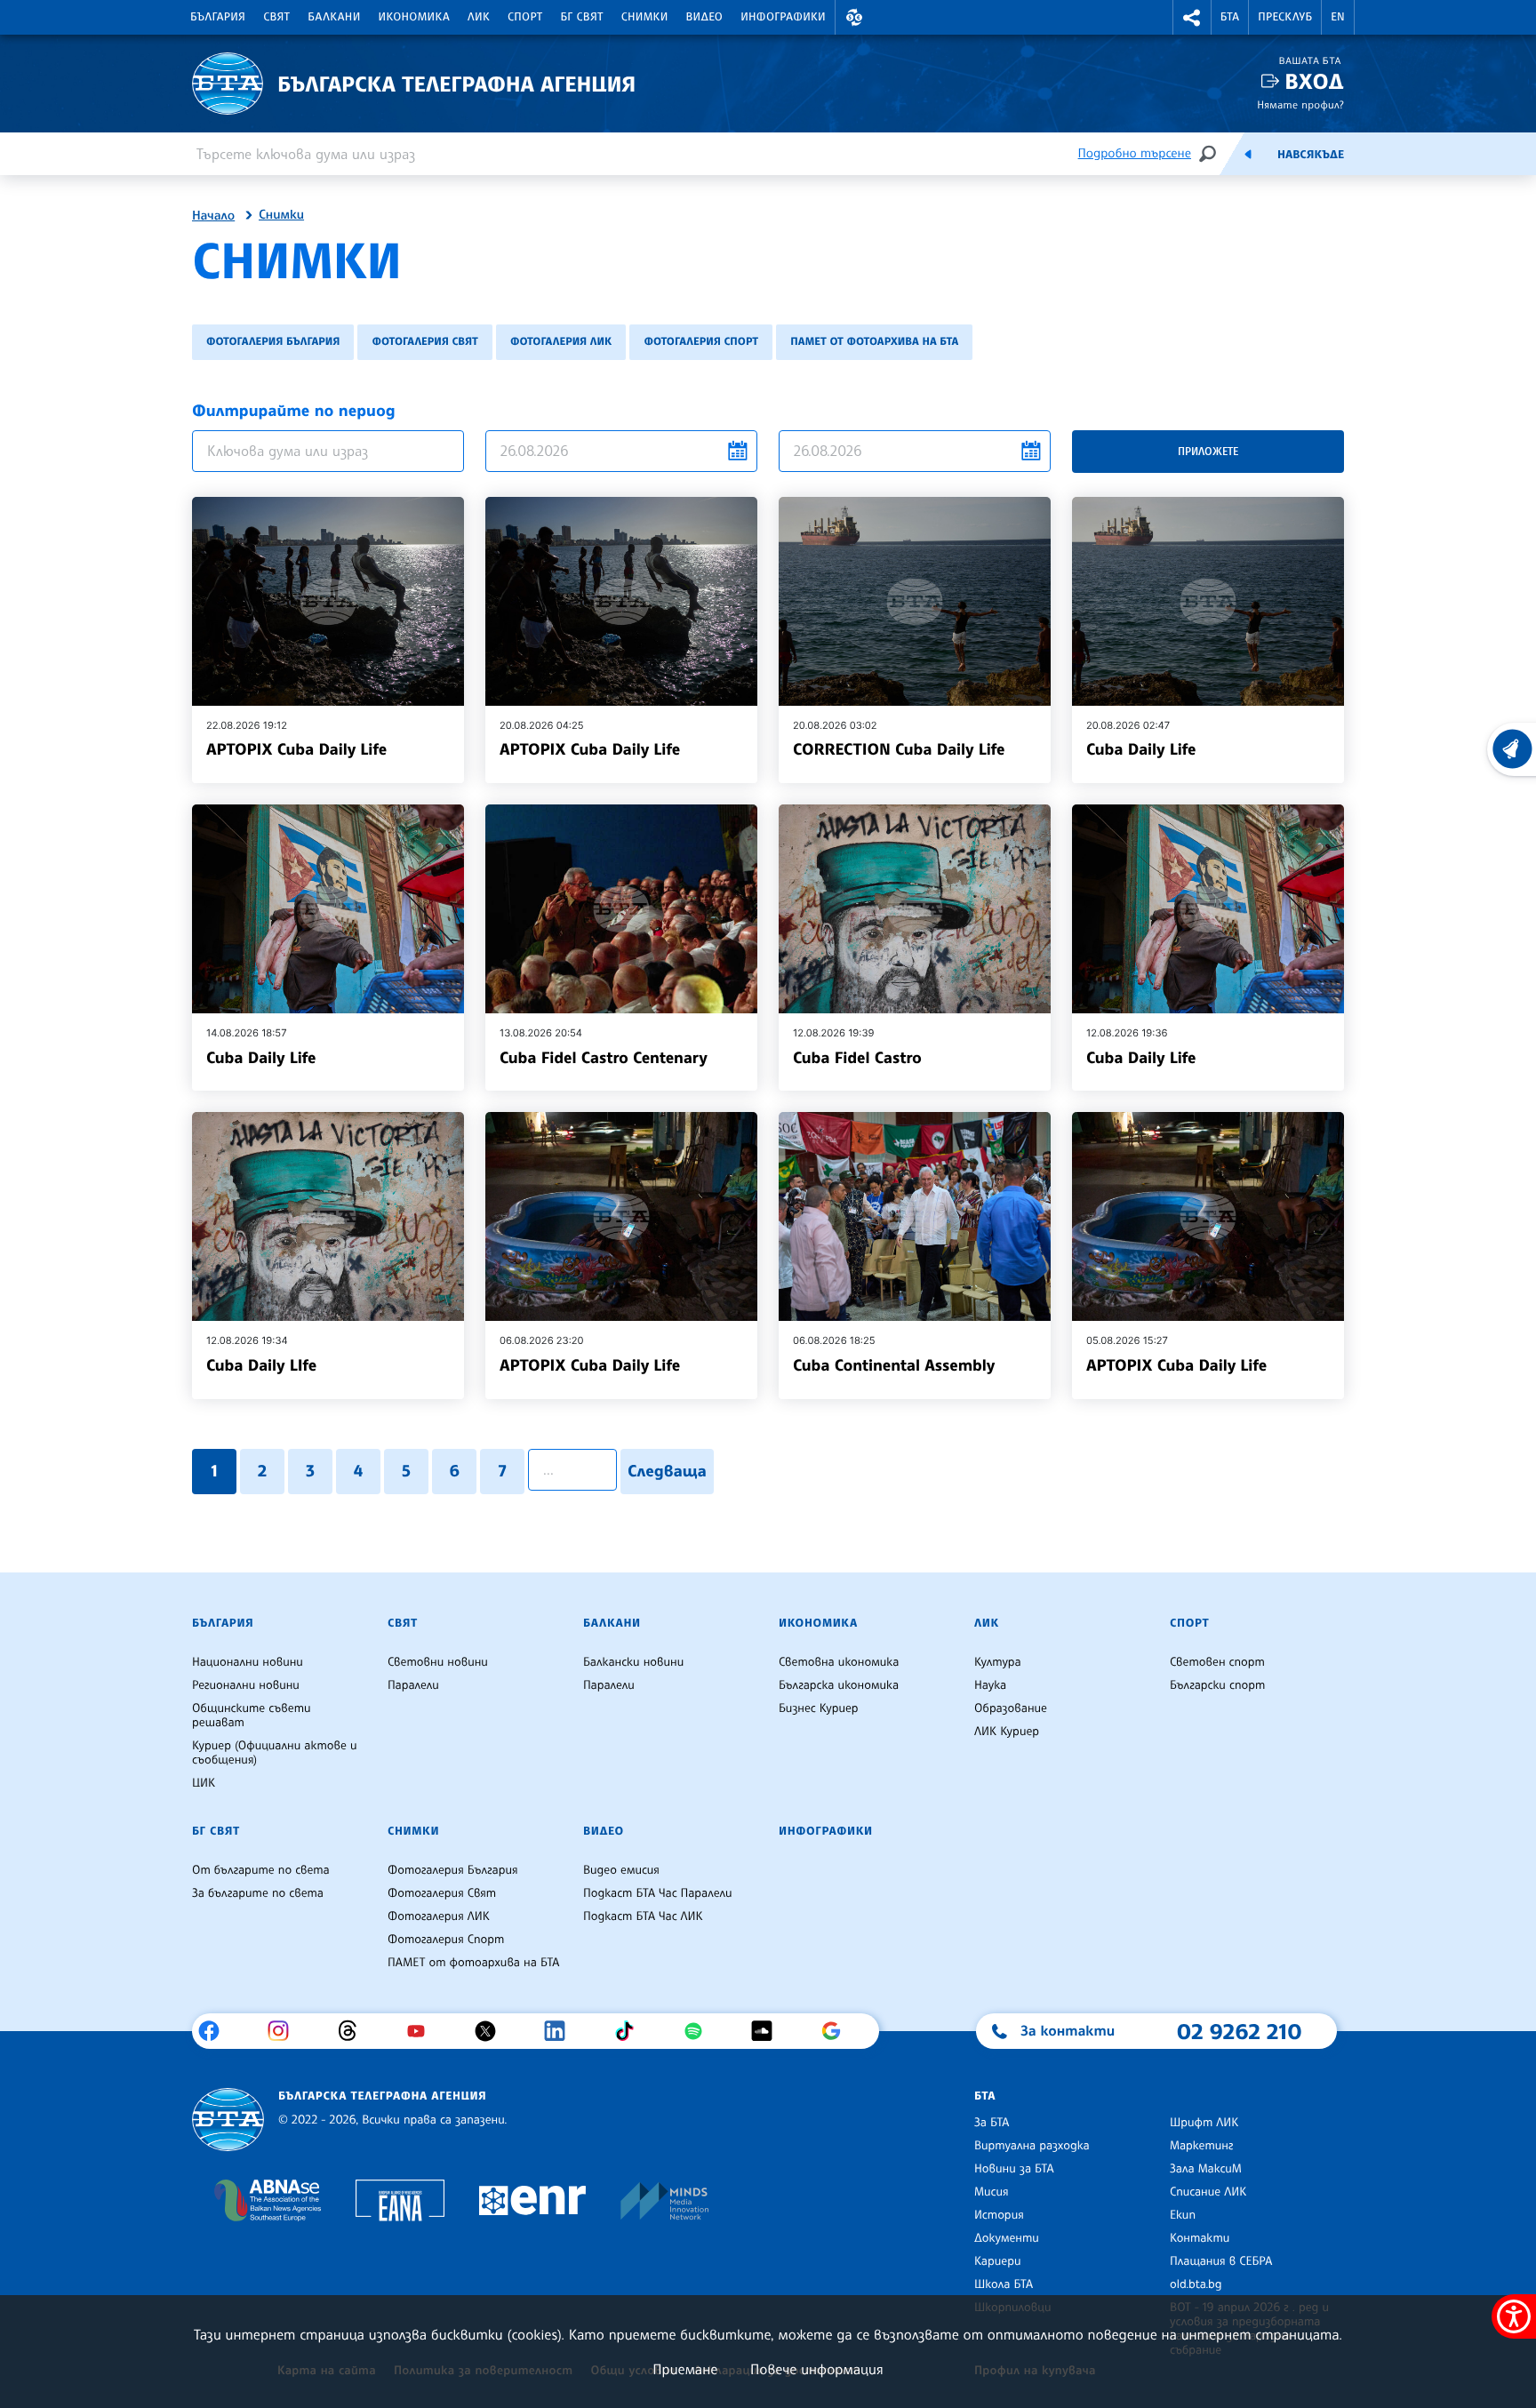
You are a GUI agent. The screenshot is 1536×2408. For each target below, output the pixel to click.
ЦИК (204, 1783)
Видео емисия (621, 1870)
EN (1338, 17)
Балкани (334, 17)
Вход (1314, 81)
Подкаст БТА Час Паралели (657, 1893)
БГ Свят (582, 17)
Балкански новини (633, 1662)
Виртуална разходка (1032, 2146)
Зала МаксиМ (1206, 2169)
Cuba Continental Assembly (894, 1365)
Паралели (413, 1685)
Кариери (998, 2261)
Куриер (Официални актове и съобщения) (275, 1753)
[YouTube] (423, 2031)
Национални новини (248, 1662)
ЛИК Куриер (1007, 1732)
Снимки (645, 17)
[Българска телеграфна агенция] (228, 2120)
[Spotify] (700, 2031)
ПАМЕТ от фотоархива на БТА (874, 341)
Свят (276, 17)
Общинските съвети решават (252, 1716)
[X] (492, 2031)
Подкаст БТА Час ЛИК (643, 1916)
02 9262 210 (1239, 2031)
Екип (1183, 2215)
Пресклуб (1285, 17)
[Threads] (354, 2031)
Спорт (525, 17)
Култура (998, 1662)
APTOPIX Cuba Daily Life (296, 749)
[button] (854, 17)
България (218, 17)
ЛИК (479, 17)
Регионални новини (246, 1685)
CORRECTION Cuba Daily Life (899, 749)
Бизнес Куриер (819, 1708)
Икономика (415, 17)
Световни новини (438, 1662)
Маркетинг (1201, 2146)
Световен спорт (1217, 1662)
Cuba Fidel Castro (857, 1058)
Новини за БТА (1014, 2169)
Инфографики (783, 17)
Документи (1007, 2238)
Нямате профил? (1300, 104)
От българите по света (261, 1870)
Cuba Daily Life (1141, 749)
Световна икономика (839, 1662)
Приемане (685, 2369)
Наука (990, 1685)
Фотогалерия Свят (424, 341)
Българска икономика (839, 1685)
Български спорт (1217, 1685)
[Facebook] (216, 2031)
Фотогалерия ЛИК (561, 341)
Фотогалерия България (273, 341)
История (999, 2215)
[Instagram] (285, 2031)
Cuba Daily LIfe (261, 1365)
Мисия (992, 2192)
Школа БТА (1004, 2284)
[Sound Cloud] (768, 2031)
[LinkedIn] (561, 2031)
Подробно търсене (1135, 153)
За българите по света (258, 1893)
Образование (1011, 1708)
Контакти (1200, 2238)
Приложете (1208, 451)
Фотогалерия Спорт (701, 341)
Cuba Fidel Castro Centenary (604, 1058)
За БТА (992, 2123)
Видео (705, 17)
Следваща (667, 1471)
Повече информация (817, 2369)
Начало (213, 216)
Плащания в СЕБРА (1221, 2261)
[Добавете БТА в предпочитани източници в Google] (838, 2031)
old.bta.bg (1196, 2284)
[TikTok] (631, 2031)
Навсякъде (1311, 155)
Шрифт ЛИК (1204, 2123)
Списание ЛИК (1208, 2192)
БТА (1230, 17)
